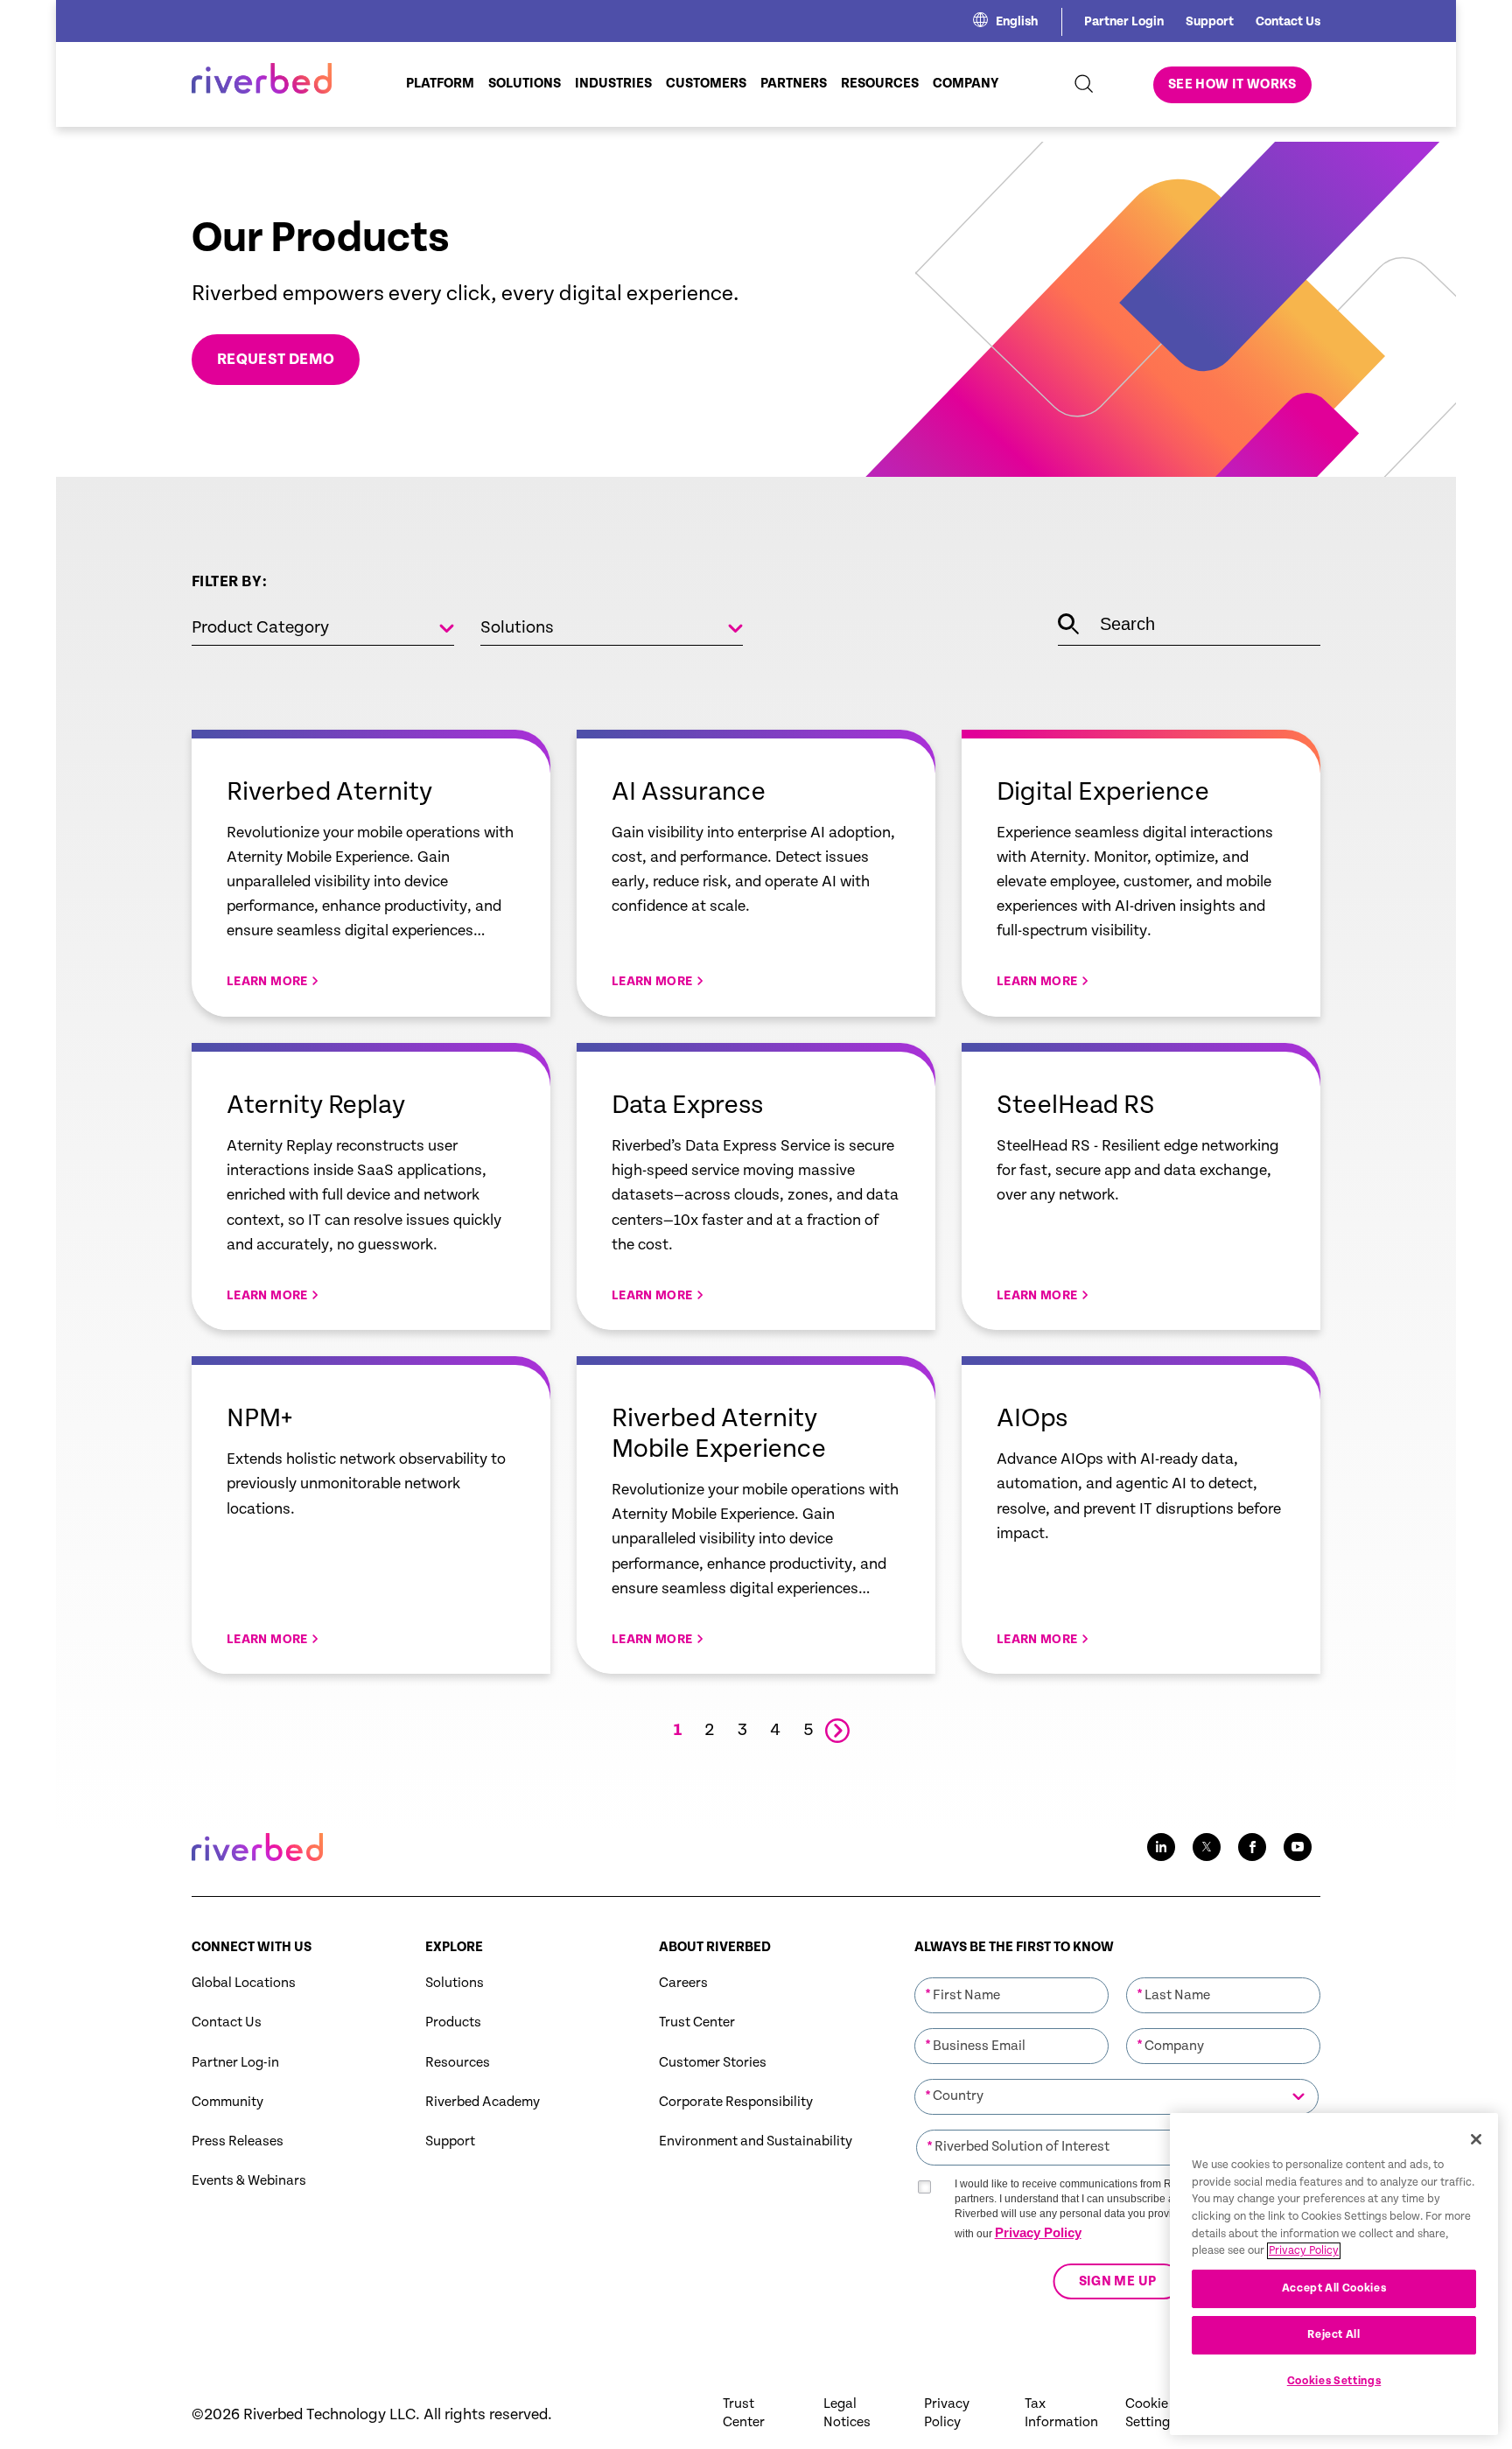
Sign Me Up (1117, 2282)
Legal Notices (847, 2413)
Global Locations (244, 1983)
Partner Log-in (235, 2063)
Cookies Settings (1334, 2381)
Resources (458, 2063)
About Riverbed (715, 1947)
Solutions (455, 1983)
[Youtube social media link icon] (1298, 1847)
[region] (1334, 2274)
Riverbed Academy (483, 2102)
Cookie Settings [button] (1151, 2413)
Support (1210, 21)
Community (227, 2102)
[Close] (1476, 2139)
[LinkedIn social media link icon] (1161, 1847)
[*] (1011, 1976)
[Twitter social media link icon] (1207, 1847)
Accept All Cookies (1334, 2288)
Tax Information (1061, 2413)
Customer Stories (713, 2063)
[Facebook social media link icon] (1252, 1847)
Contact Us (1288, 21)
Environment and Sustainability (756, 2141)
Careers (683, 1983)
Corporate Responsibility (736, 2102)
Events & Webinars (249, 2181)
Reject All (1334, 2335)
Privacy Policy (1038, 2232)
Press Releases (238, 2141)
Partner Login (1124, 21)
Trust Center (697, 2022)
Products (453, 2022)
